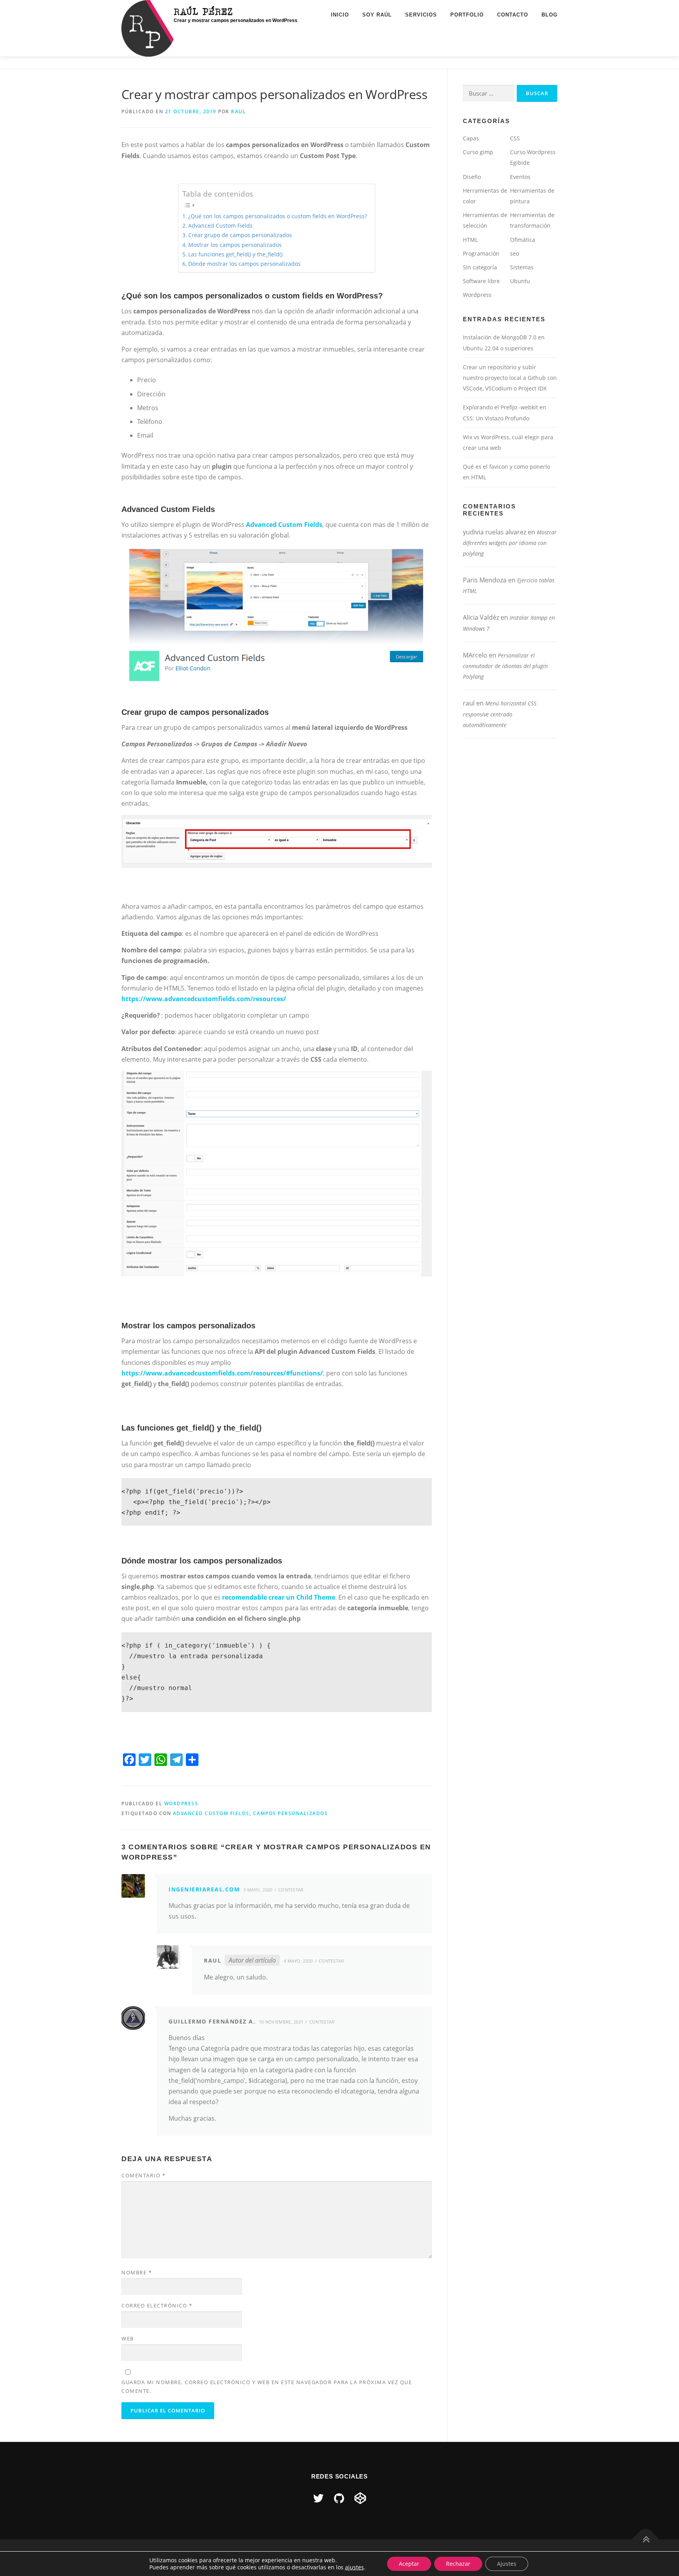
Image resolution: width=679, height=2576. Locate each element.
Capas (471, 138)
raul (239, 111)
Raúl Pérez (204, 11)
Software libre (481, 281)
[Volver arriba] (646, 2539)
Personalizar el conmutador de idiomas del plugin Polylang (505, 666)
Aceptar (409, 2564)
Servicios (421, 15)
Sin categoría (480, 267)
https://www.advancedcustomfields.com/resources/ (204, 999)
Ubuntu (520, 281)
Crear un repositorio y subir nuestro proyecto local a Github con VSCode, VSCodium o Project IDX (510, 378)
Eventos (520, 177)
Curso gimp (478, 152)
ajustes (354, 2567)
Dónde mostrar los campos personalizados (244, 264)
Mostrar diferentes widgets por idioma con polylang (510, 543)
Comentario (143, 2175)
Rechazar (458, 2564)
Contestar (291, 1890)
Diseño (472, 177)
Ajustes (507, 2564)
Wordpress (181, 1804)
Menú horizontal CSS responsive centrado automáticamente (500, 714)
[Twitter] (318, 2498)
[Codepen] (360, 2498)
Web (128, 2338)
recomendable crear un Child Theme (279, 1597)
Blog (550, 15)
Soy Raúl (377, 15)
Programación (481, 253)
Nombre (137, 2272)
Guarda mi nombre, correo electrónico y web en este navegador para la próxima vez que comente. (267, 2386)
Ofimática (523, 240)
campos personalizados (291, 1813)
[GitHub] (339, 2498)
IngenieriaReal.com (204, 1889)
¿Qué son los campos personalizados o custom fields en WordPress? (278, 216)
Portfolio (467, 15)
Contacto (513, 15)
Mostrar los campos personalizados (235, 245)
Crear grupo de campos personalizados (240, 235)
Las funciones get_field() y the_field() (235, 254)
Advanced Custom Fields (220, 226)
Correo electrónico (157, 2305)
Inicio (340, 15)
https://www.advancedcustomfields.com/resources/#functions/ (222, 1373)
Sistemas (522, 267)
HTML (470, 240)
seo (515, 253)
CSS (515, 138)
